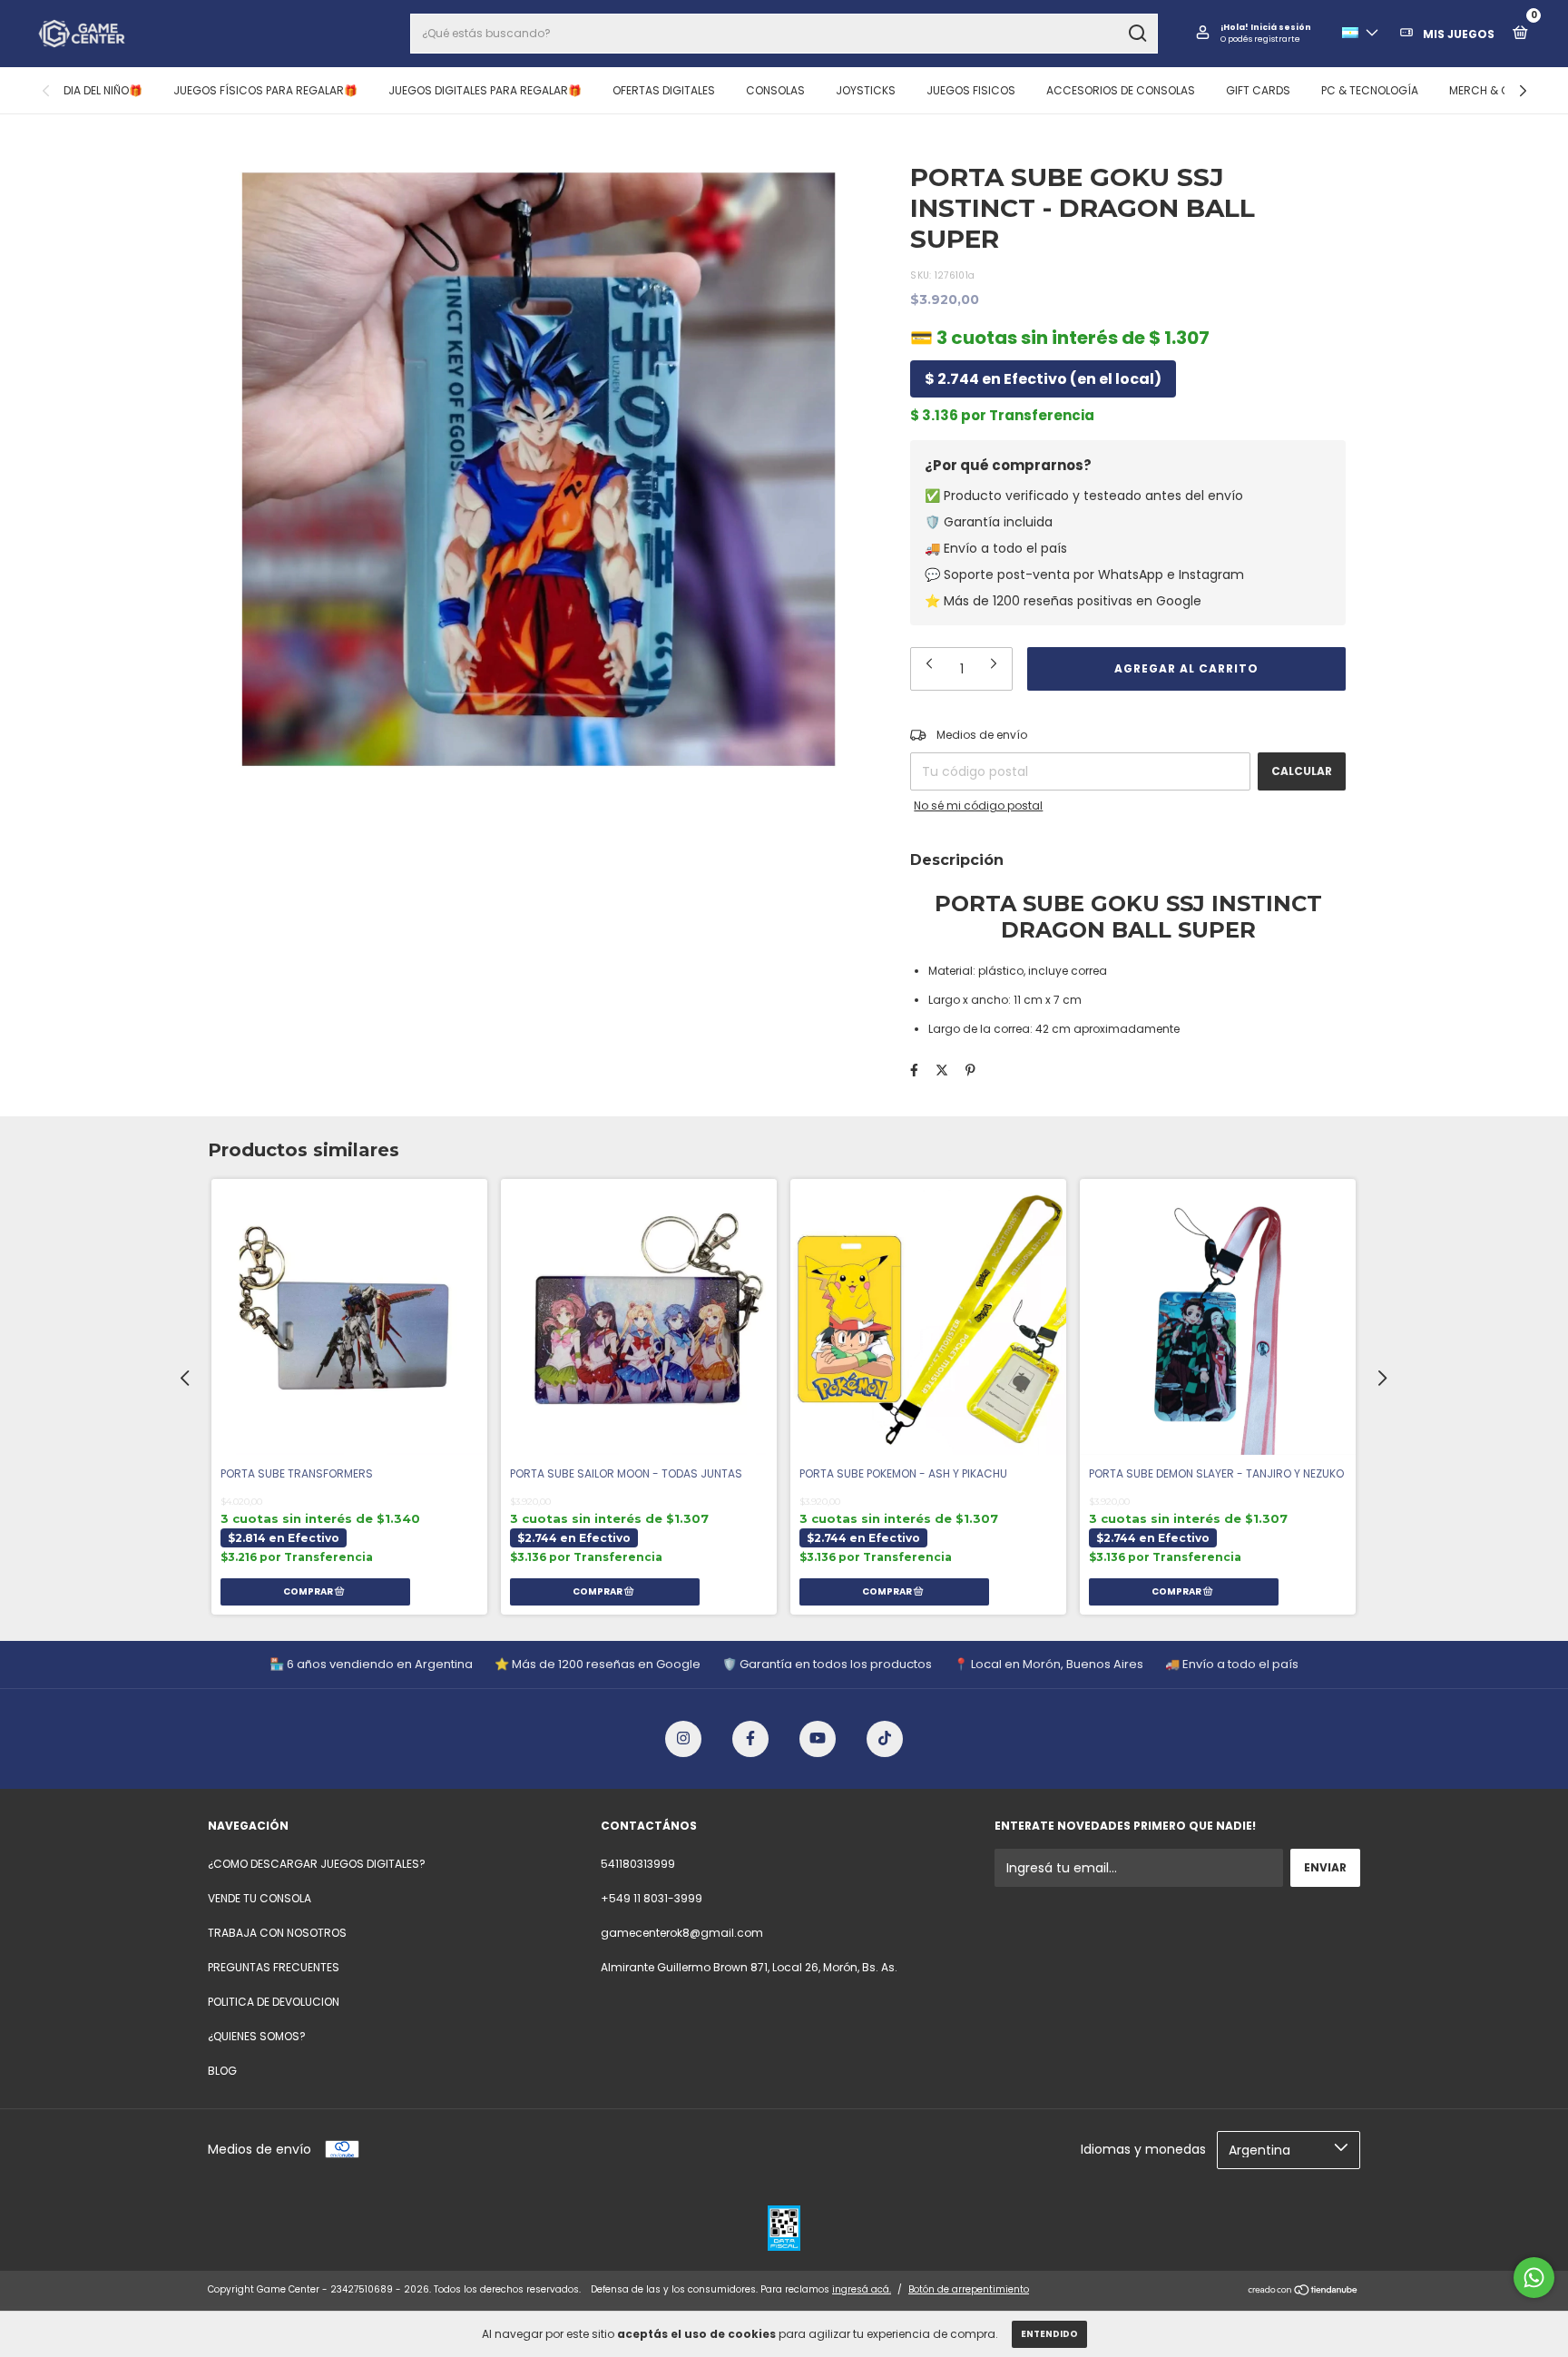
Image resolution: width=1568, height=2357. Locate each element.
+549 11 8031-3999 (652, 1898)
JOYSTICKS (866, 90)
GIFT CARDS (1258, 90)
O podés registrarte (1260, 39)
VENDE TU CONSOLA (260, 1898)
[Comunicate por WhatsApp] (1534, 2278)
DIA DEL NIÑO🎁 (103, 90)
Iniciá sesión (1281, 27)
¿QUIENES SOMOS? (257, 2036)
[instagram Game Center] (683, 1739)
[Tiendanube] (1303, 2292)
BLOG (222, 2071)
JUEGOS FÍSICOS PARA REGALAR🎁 (265, 90)
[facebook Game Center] (750, 1739)
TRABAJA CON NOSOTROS (277, 1933)
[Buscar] (1137, 34)
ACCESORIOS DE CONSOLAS (1121, 90)
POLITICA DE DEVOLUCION (274, 2002)
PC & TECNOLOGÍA (1370, 90)
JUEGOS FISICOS (971, 90)
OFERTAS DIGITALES (664, 90)
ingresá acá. (862, 2289)
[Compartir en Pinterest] (970, 1070)
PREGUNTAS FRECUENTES (274, 1967)
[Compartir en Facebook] (914, 1070)
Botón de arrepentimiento (969, 2289)
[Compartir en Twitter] (942, 1070)
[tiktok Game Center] (885, 1739)
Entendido (1049, 2334)
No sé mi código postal (978, 805)
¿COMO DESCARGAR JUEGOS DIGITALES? (317, 1864)
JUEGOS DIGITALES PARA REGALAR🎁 (485, 90)
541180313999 (638, 1864)
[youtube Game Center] (818, 1739)
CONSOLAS (775, 90)
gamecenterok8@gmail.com (682, 1933)
